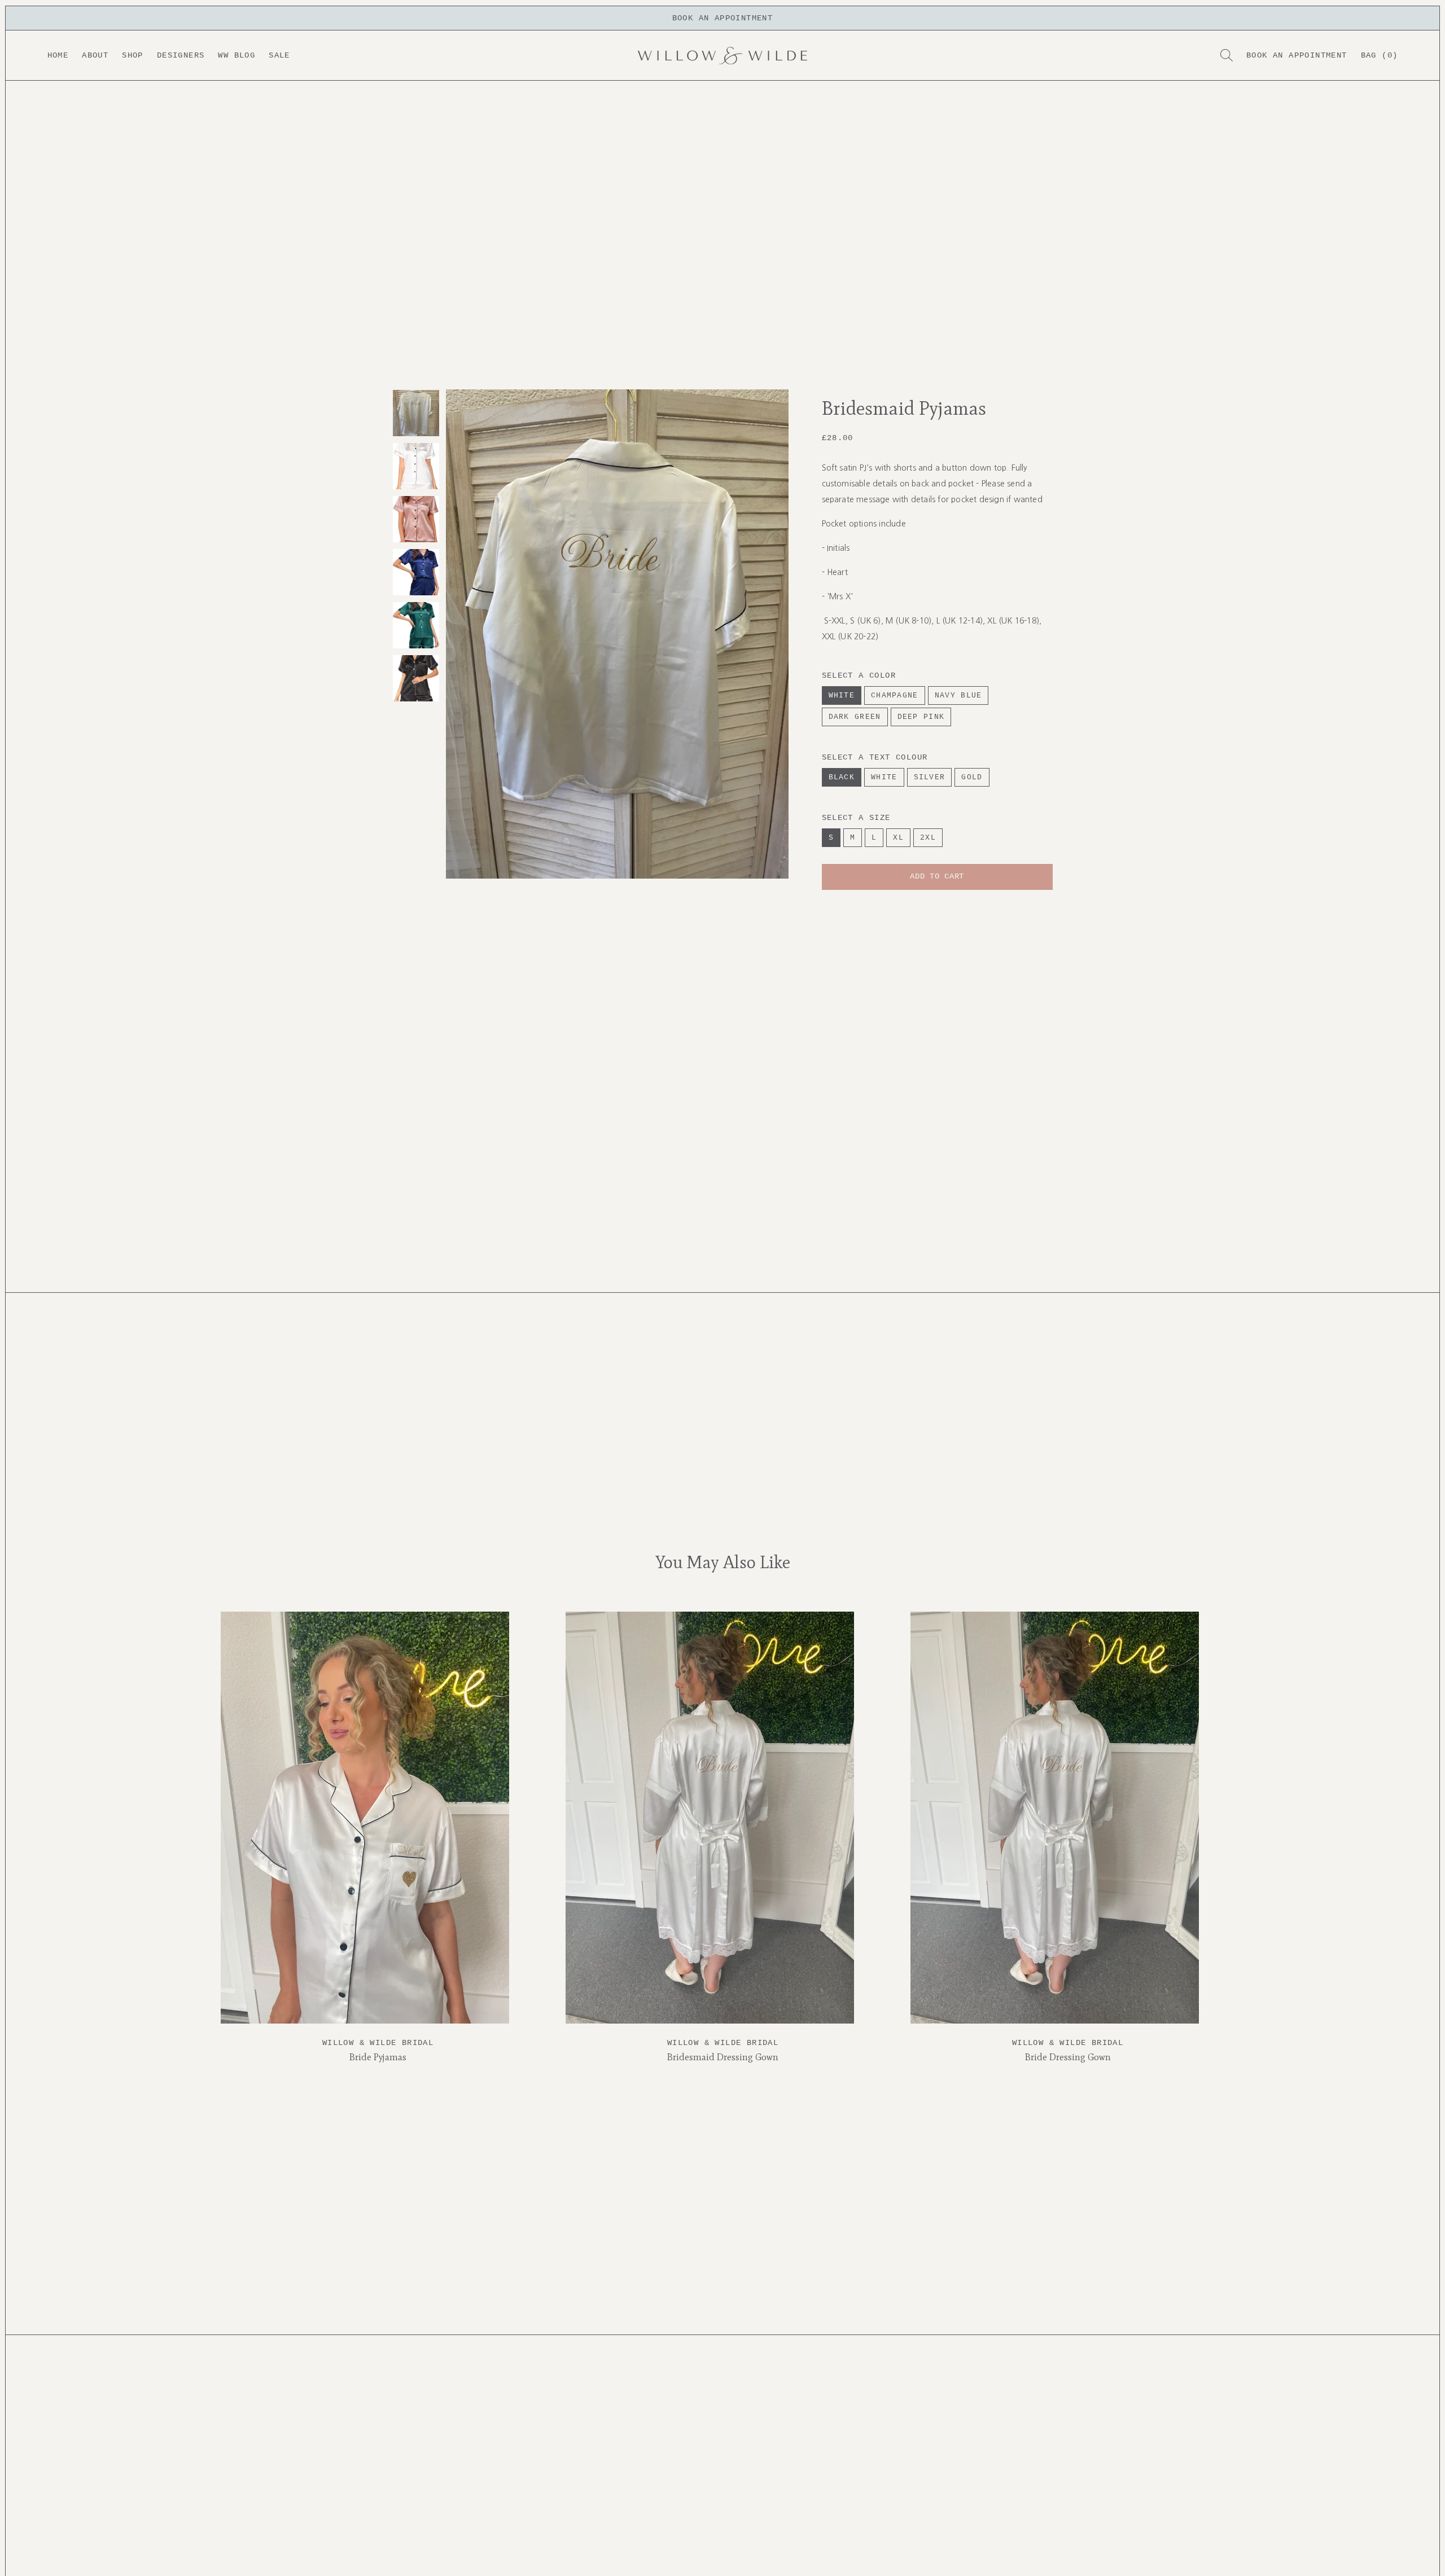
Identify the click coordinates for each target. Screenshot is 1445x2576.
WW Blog (237, 55)
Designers (181, 55)
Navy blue (958, 695)
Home (58, 55)
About (95, 55)
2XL (928, 838)
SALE (279, 55)
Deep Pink (921, 717)
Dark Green (855, 717)
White (842, 695)
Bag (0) (1380, 55)
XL (898, 838)
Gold (972, 777)
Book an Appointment (1297, 55)
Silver (930, 777)
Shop (133, 55)
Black (842, 777)
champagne (895, 695)
